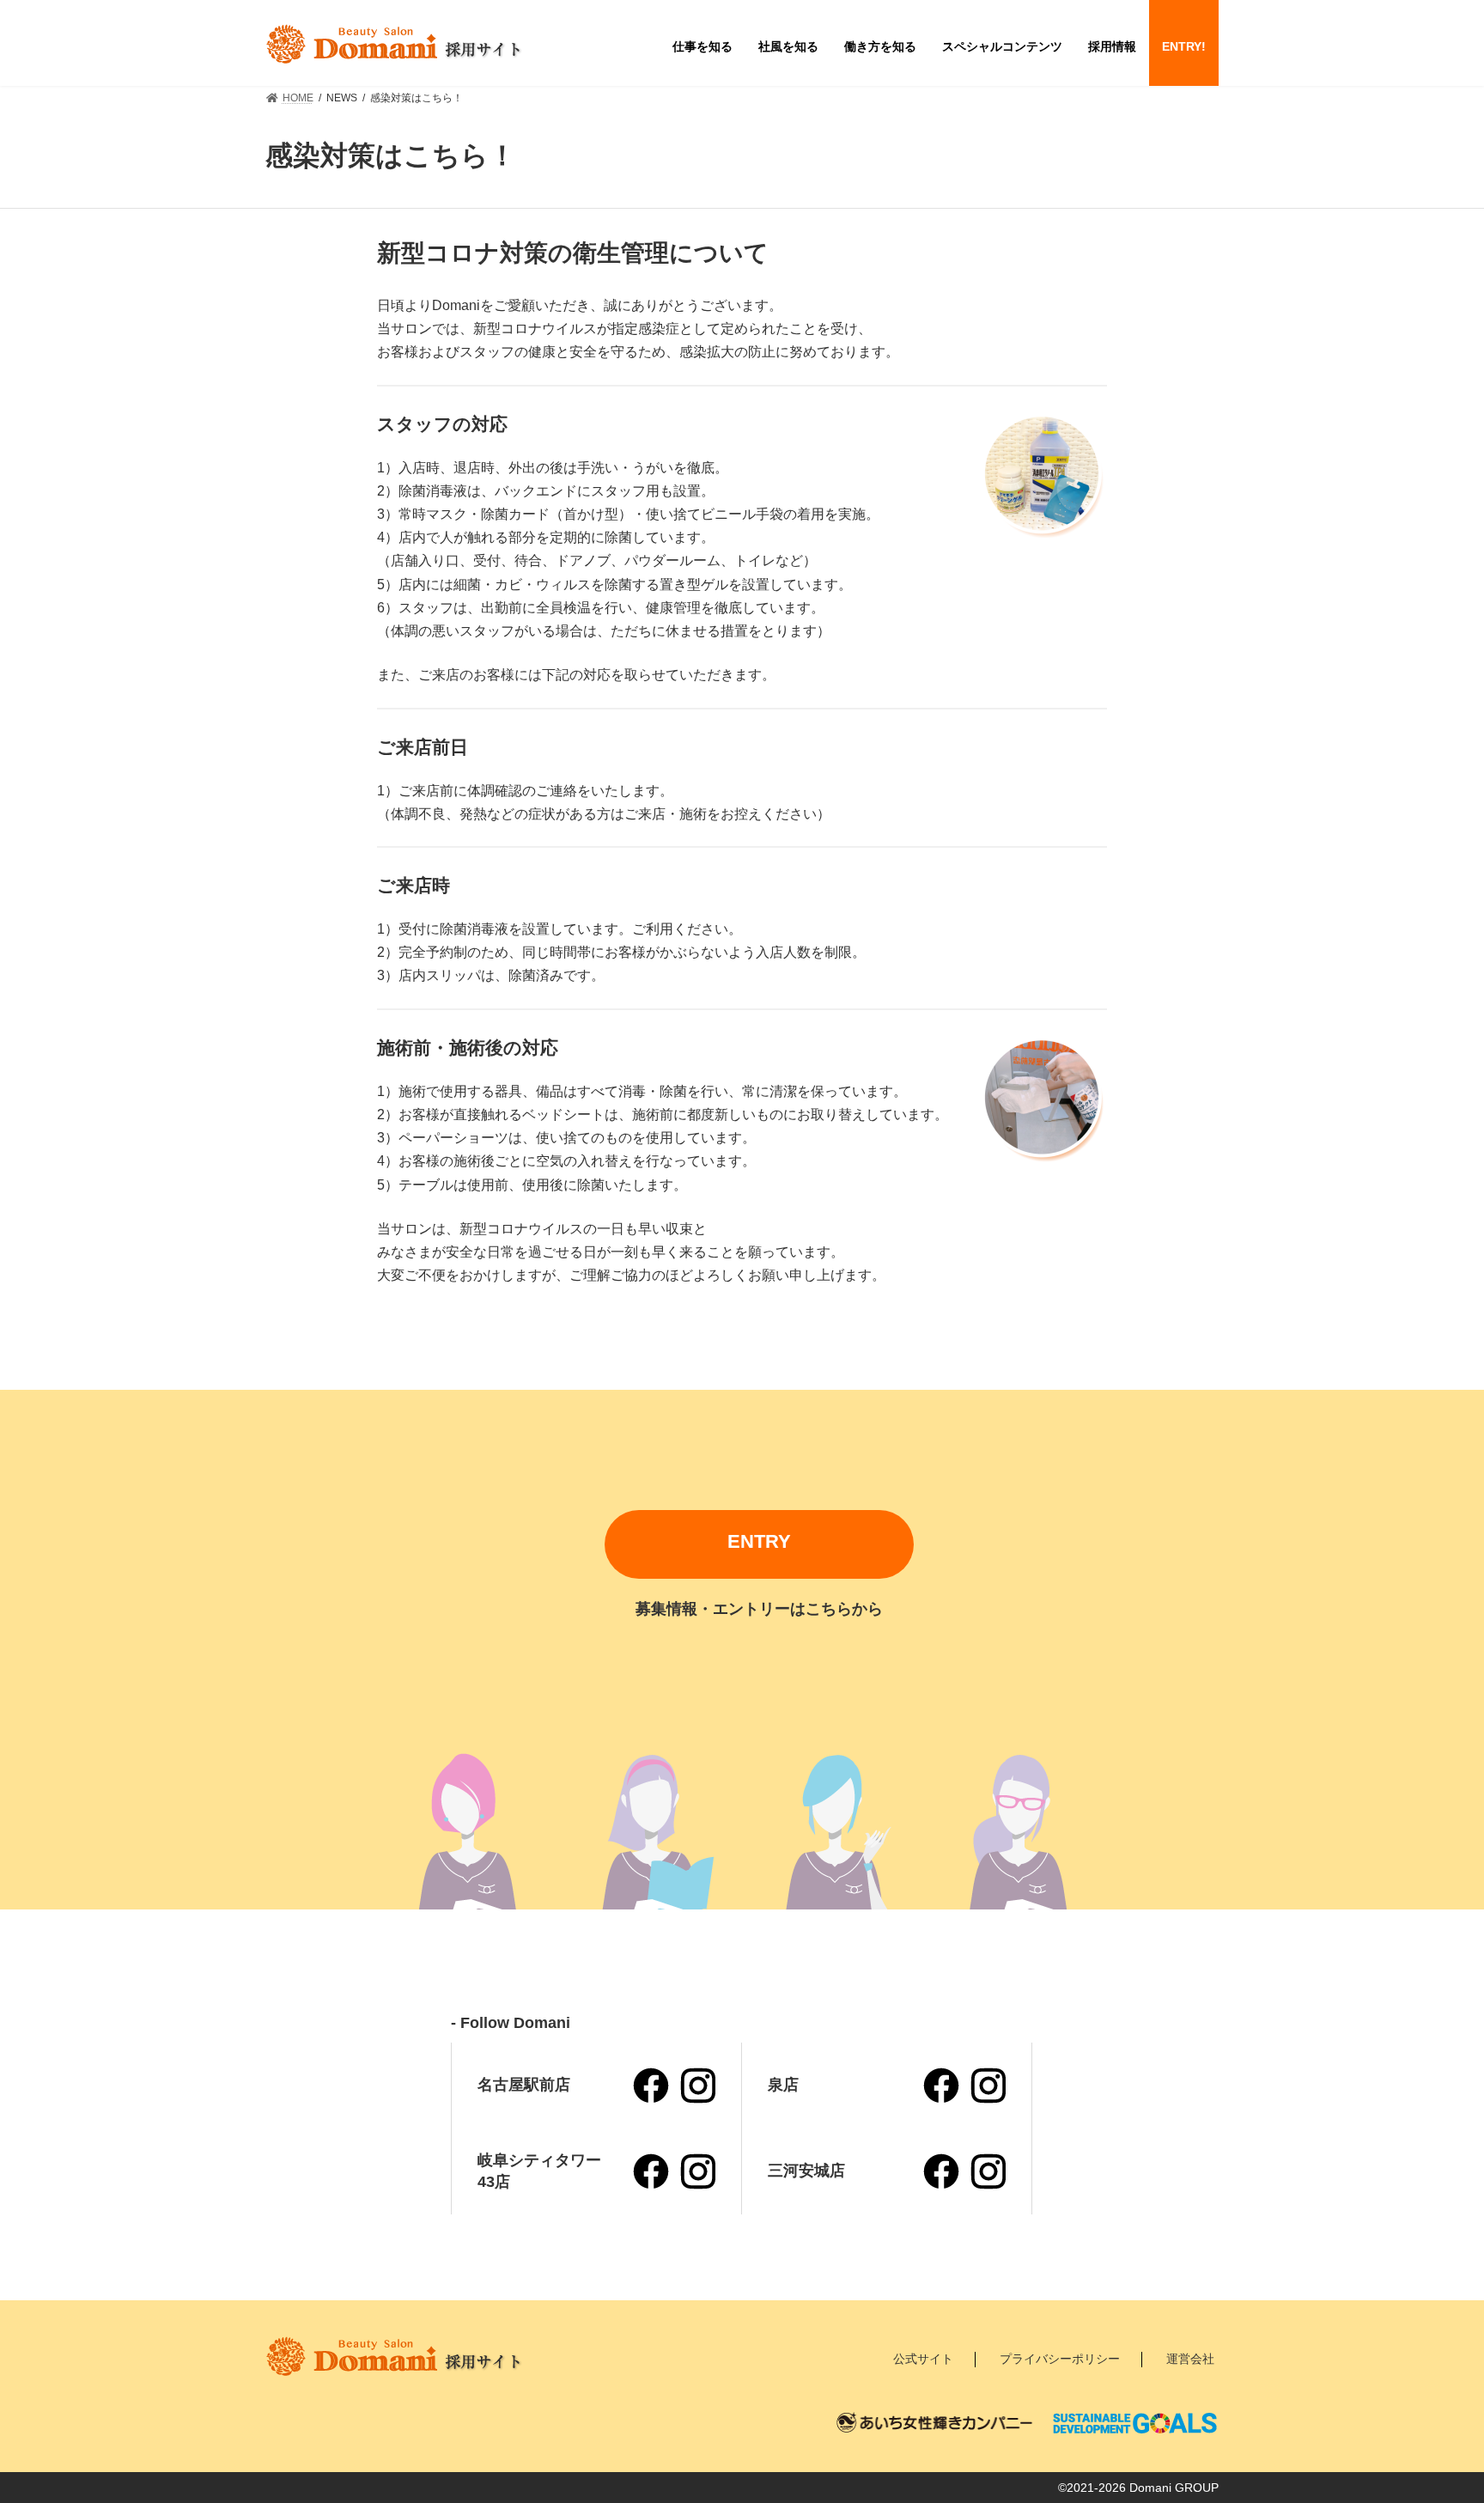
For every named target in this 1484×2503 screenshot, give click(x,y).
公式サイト (923, 2359)
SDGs (1135, 2423)
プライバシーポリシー (1060, 2359)
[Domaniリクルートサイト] (394, 44)
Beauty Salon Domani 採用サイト (394, 2356)
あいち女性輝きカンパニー (935, 2423)
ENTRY (759, 1541)
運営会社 (1190, 2359)
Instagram (697, 2086)
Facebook (651, 2086)
